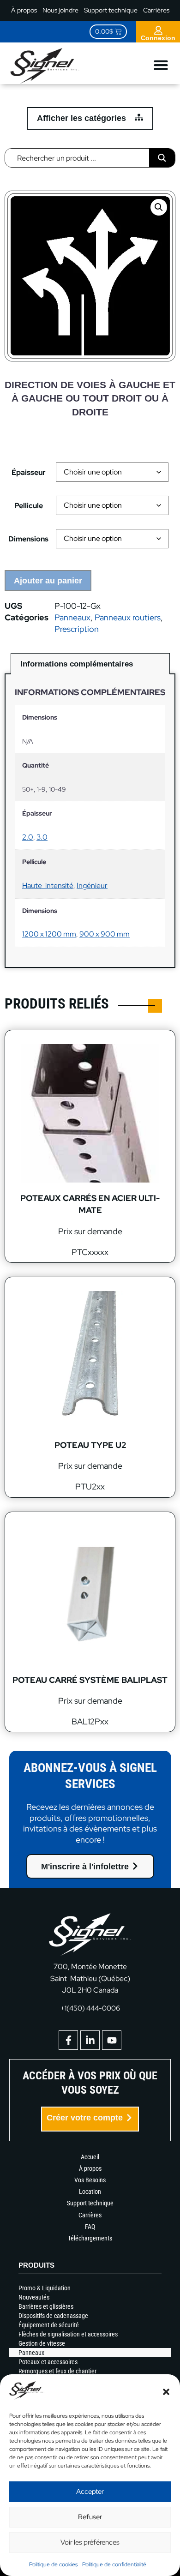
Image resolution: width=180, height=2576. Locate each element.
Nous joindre (60, 10)
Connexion (158, 38)
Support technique (111, 10)
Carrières (156, 10)
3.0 (42, 837)
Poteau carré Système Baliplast (90, 1680)
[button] (166, 2392)
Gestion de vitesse (42, 2343)
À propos (24, 10)
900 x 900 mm (105, 934)
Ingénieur (92, 886)
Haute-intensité (48, 886)
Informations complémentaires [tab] (77, 664)
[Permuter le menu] (161, 65)
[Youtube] (112, 2040)
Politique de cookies (53, 2564)
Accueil (90, 2157)
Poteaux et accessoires (48, 2362)
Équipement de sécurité (49, 2325)
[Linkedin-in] (90, 2040)
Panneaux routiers (128, 617)
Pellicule (29, 506)
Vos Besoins (90, 2180)
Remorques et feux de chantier (57, 2371)
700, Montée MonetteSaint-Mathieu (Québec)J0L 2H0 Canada (90, 1978)
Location (90, 2192)
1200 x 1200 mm (49, 934)
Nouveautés (34, 2297)
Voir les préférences (90, 2542)
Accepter (90, 2492)
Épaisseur (29, 473)
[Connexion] (158, 30)
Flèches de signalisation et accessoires (68, 2334)
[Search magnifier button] (162, 158)
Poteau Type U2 (90, 1445)
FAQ (90, 2227)
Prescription (77, 629)
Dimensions (28, 539)
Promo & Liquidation (45, 2288)
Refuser (90, 2517)
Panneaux (72, 617)
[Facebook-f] (68, 2040)
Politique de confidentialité (114, 2564)
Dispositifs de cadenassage (53, 2316)
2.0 (28, 837)
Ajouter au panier (48, 581)
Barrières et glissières (46, 2306)
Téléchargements (90, 2238)
